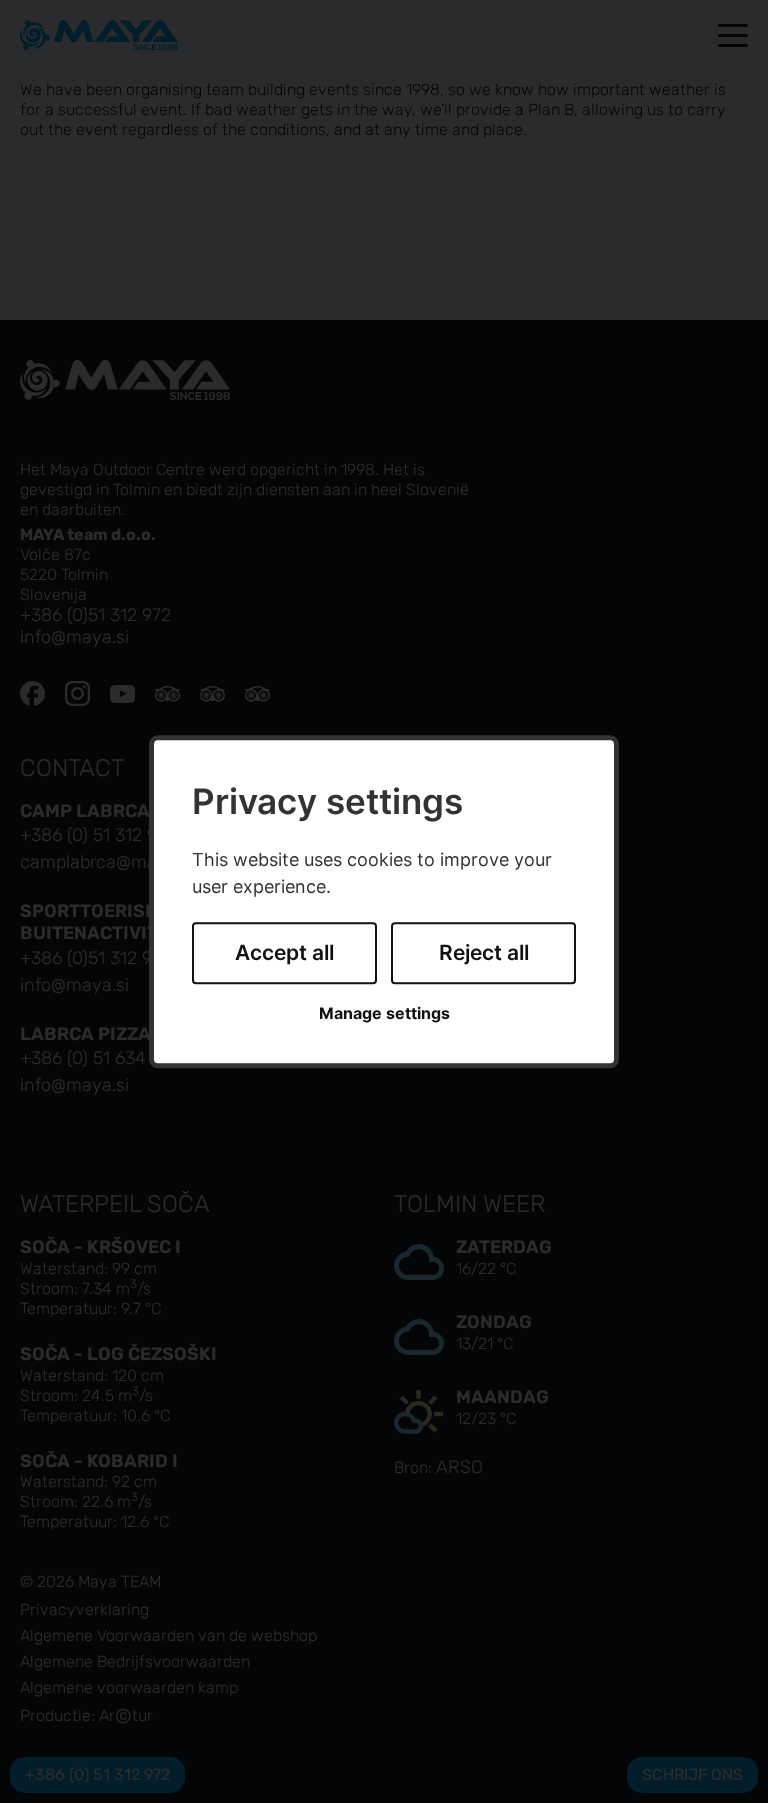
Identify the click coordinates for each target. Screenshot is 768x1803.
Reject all (484, 953)
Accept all (284, 953)
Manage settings (384, 1013)
